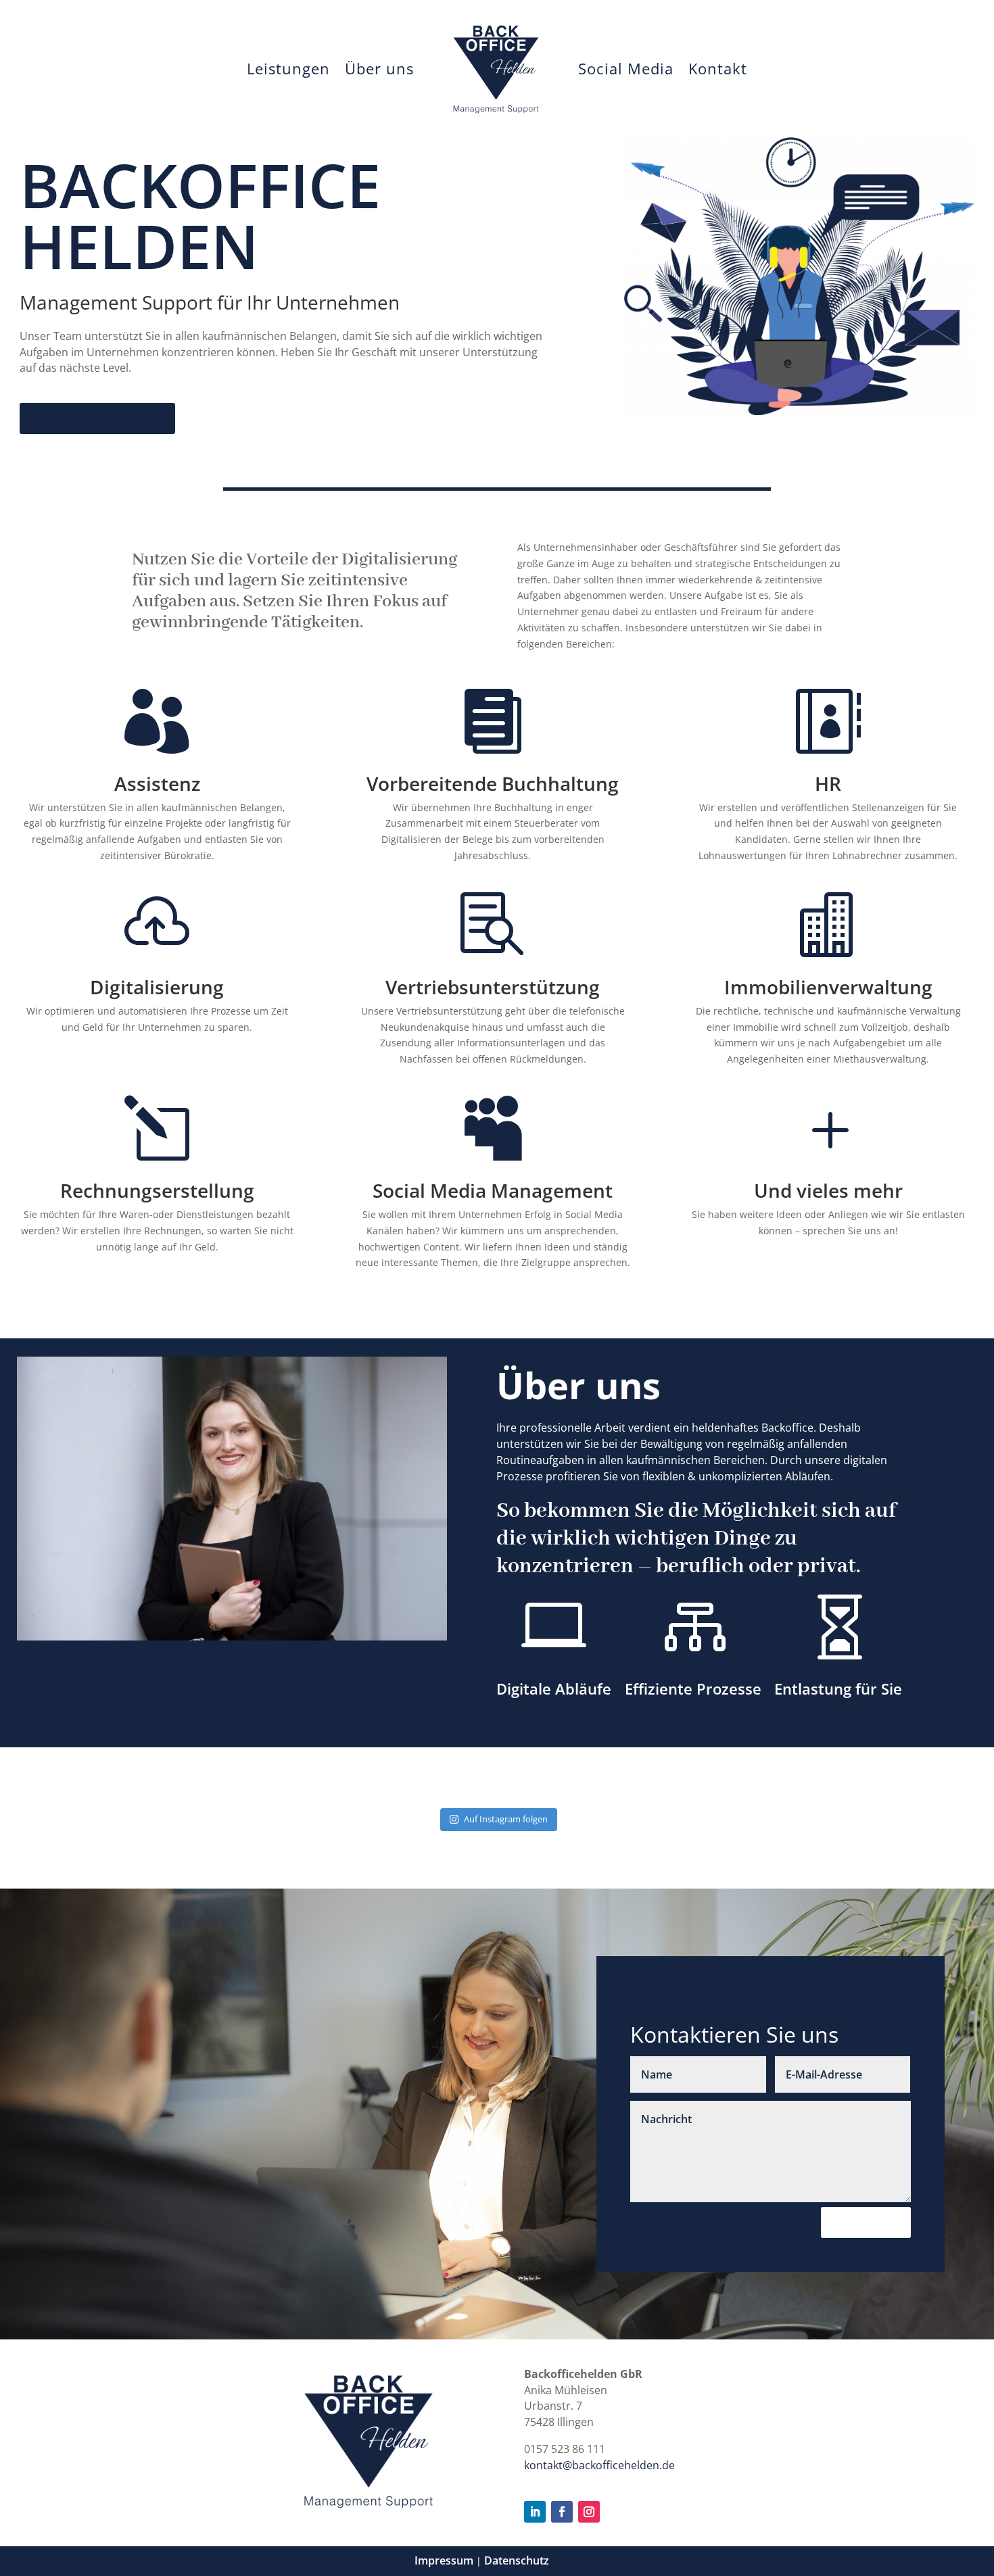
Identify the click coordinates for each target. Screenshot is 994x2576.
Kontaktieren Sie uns (97, 418)
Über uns (379, 68)
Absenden (866, 2222)
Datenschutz (517, 2560)
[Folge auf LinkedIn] (535, 2512)
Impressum (444, 2560)
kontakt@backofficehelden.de (599, 2465)
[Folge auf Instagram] (589, 2512)
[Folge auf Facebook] (562, 2512)
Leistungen (288, 68)
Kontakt (718, 68)
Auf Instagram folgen (506, 1819)
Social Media (626, 68)
